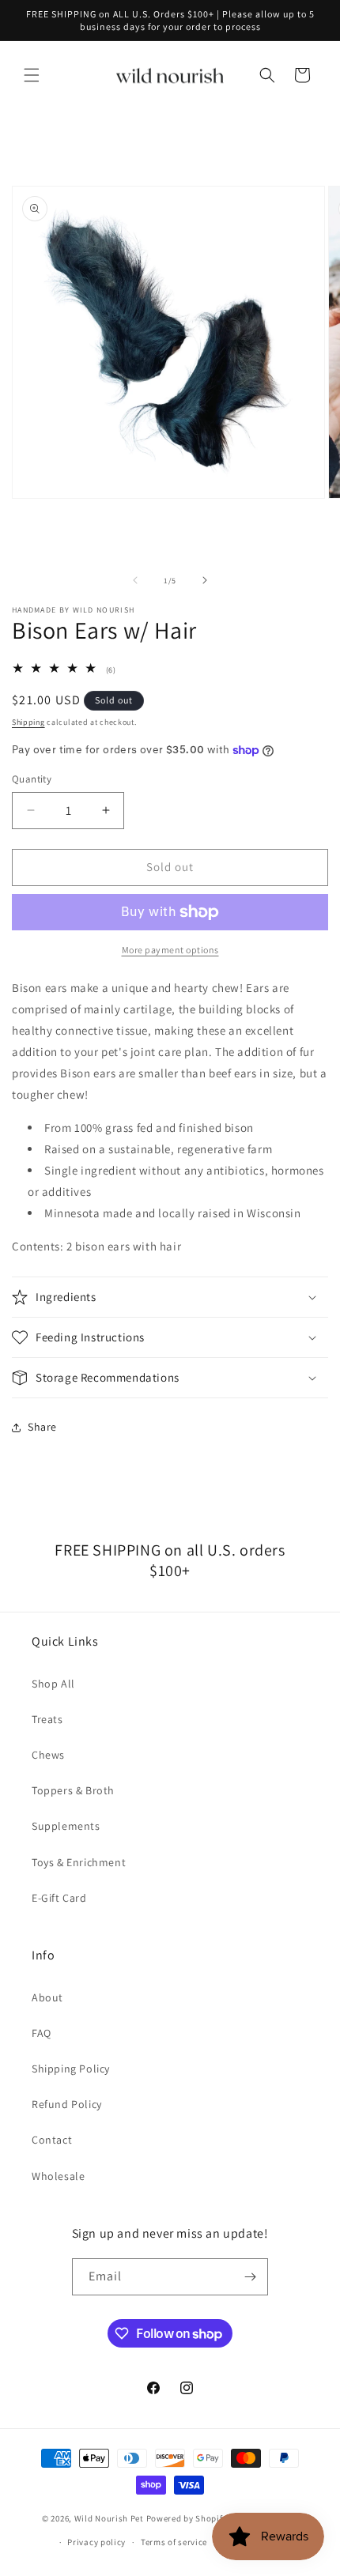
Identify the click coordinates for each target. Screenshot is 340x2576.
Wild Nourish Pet (109, 2518)
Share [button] (42, 1427)
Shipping (28, 722)
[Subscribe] (250, 2277)
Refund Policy (67, 2104)
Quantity (32, 779)
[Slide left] (135, 580)
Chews (48, 1755)
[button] (32, 75)
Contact (52, 2140)
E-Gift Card (59, 1898)
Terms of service (174, 2542)
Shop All (53, 1684)
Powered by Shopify (187, 2518)
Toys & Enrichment (79, 1862)
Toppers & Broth (73, 1790)
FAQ (42, 2033)
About (47, 1997)
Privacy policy (96, 2542)
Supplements (66, 1826)
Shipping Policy (71, 2069)
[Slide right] (205, 580)
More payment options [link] (170, 950)
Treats (47, 1719)
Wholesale (58, 2176)
